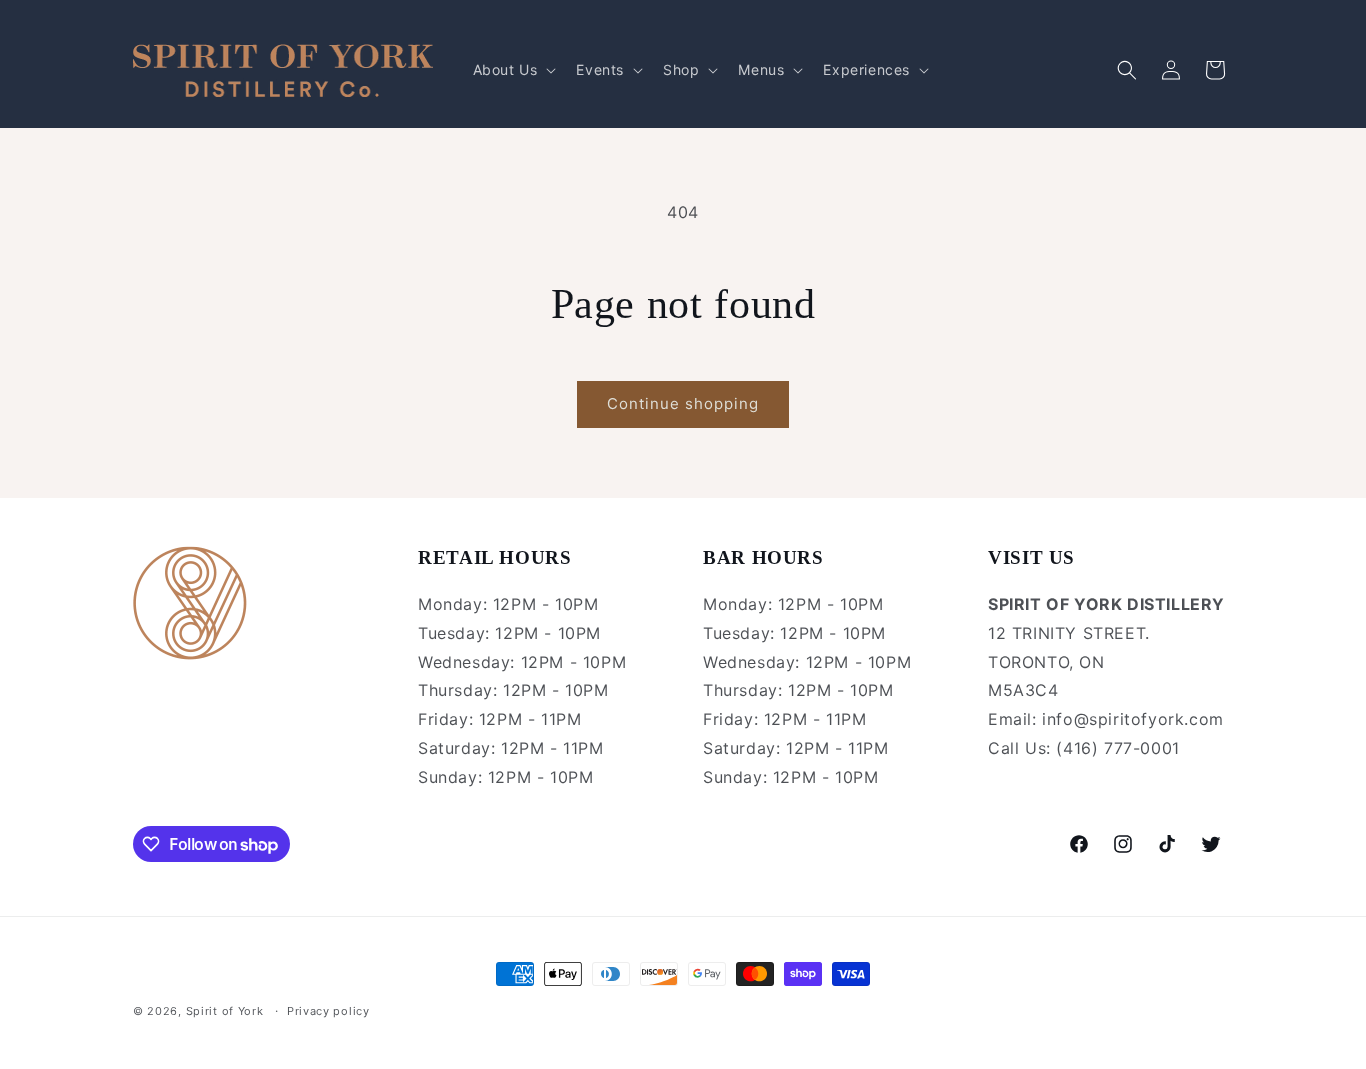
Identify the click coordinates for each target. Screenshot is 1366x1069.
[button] (513, 70)
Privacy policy (328, 1011)
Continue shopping (683, 403)
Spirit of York (225, 1011)
